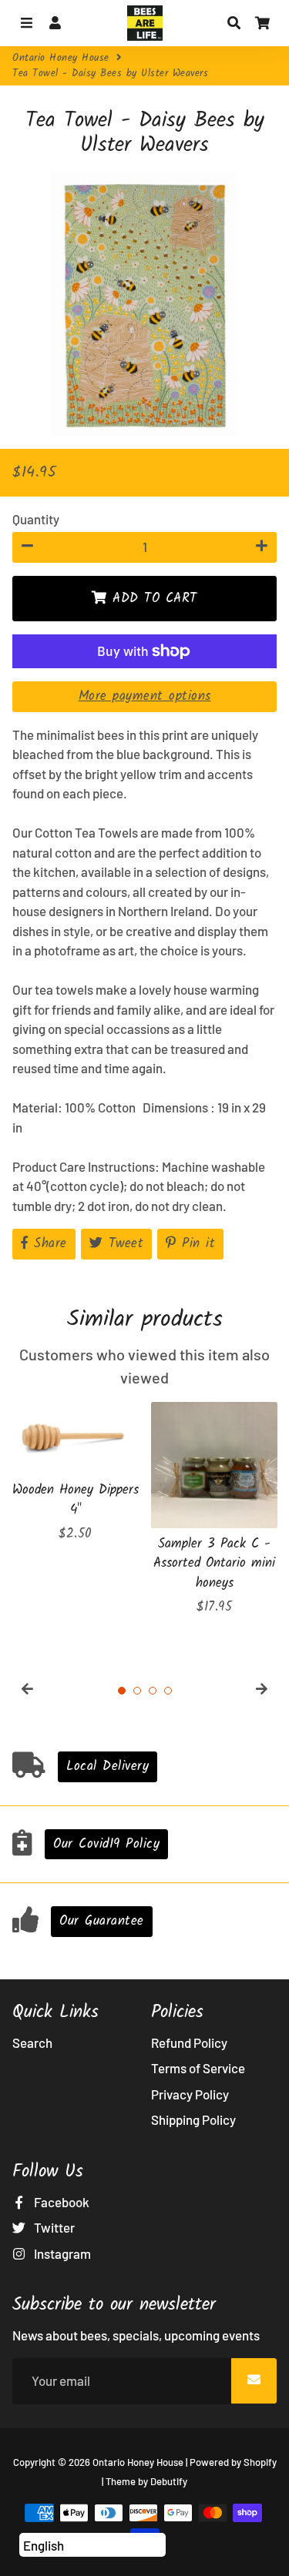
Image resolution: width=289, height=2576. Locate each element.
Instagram (61, 2253)
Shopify (260, 2462)
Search (32, 2042)
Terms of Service (198, 2068)
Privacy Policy (190, 2094)
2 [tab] (137, 1691)
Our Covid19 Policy (106, 1844)
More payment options (145, 696)
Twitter (53, 2227)
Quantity (36, 519)
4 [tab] (168, 1691)
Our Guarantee (102, 1921)
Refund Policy (189, 2042)
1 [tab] (122, 1691)
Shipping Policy (193, 2119)
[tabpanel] (76, 1473)
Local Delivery (108, 1766)
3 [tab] (153, 1691)
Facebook (60, 2202)
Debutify (169, 2481)
